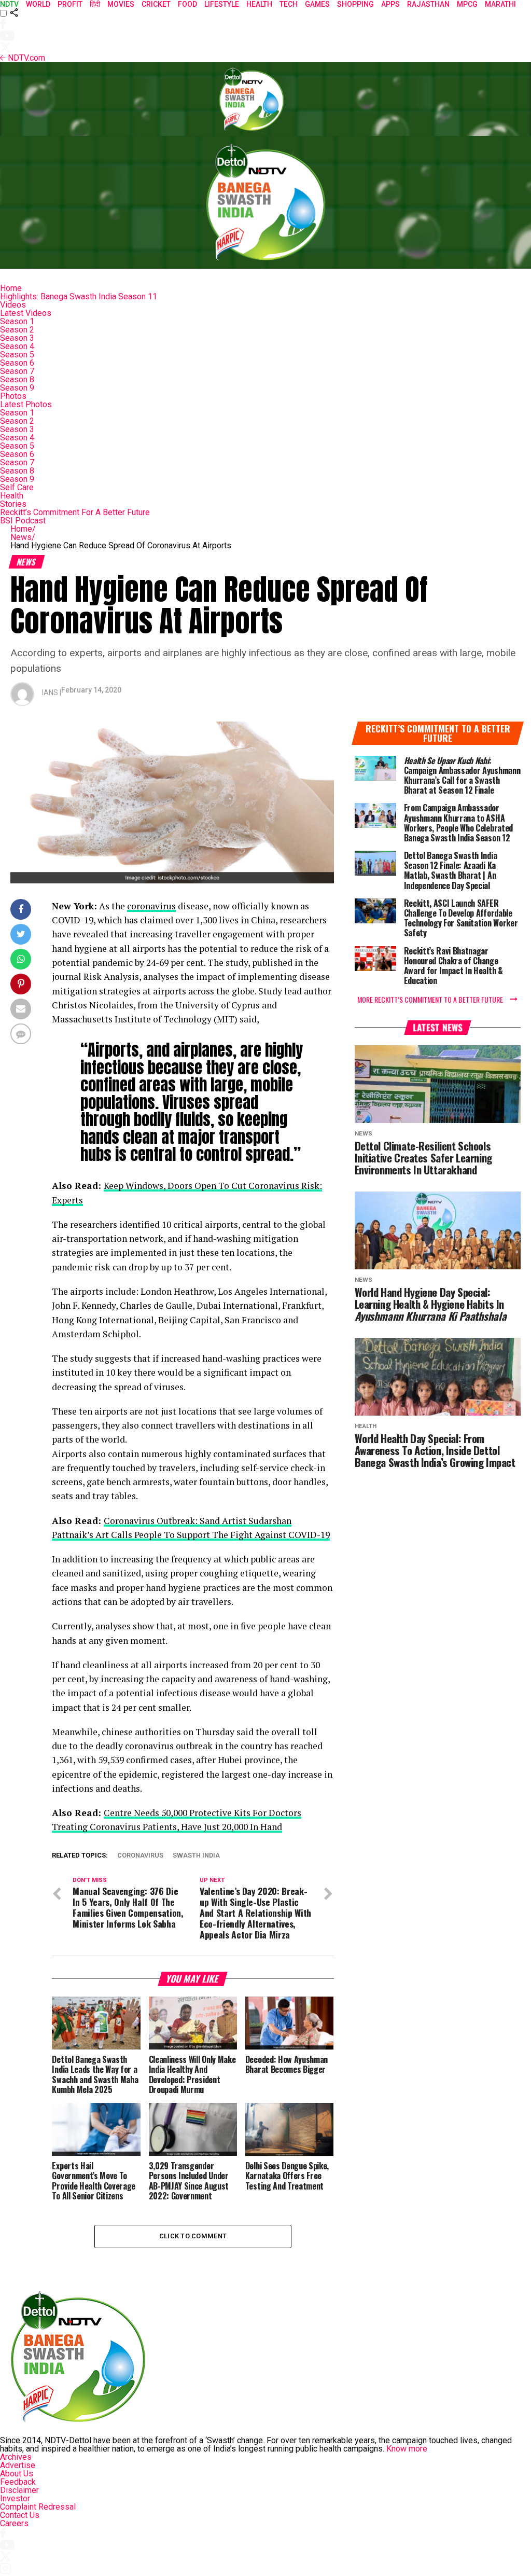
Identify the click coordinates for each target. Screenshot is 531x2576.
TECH (289, 4)
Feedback (18, 2482)
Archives (16, 2457)
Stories (13, 504)
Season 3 (17, 338)
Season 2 (17, 330)
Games (317, 4)
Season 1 (17, 321)
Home (11, 288)
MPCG (467, 4)
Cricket (156, 4)
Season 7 (17, 371)
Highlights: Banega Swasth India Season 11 (79, 296)
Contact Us (20, 2515)
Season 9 (17, 388)
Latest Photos (26, 404)
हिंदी (95, 4)
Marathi (500, 4)
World (38, 4)
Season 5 (17, 355)
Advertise (18, 2465)
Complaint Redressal (38, 2507)
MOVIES (121, 4)
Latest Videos (26, 313)
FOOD (187, 4)
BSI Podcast (23, 521)
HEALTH (259, 4)
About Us (17, 2474)
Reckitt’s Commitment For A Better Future (75, 512)
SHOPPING (355, 4)
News (23, 537)
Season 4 (17, 346)
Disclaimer (19, 2490)
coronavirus (151, 906)
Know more (407, 2449)
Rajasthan (428, 4)
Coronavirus (140, 1856)
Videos (13, 305)
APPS (390, 4)
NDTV (9, 4)
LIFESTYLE (222, 4)
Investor (15, 2498)
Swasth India (196, 1856)
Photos (13, 396)
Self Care (17, 487)
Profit (70, 4)
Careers (14, 2523)
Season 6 (17, 363)
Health (12, 496)
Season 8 (17, 379)
